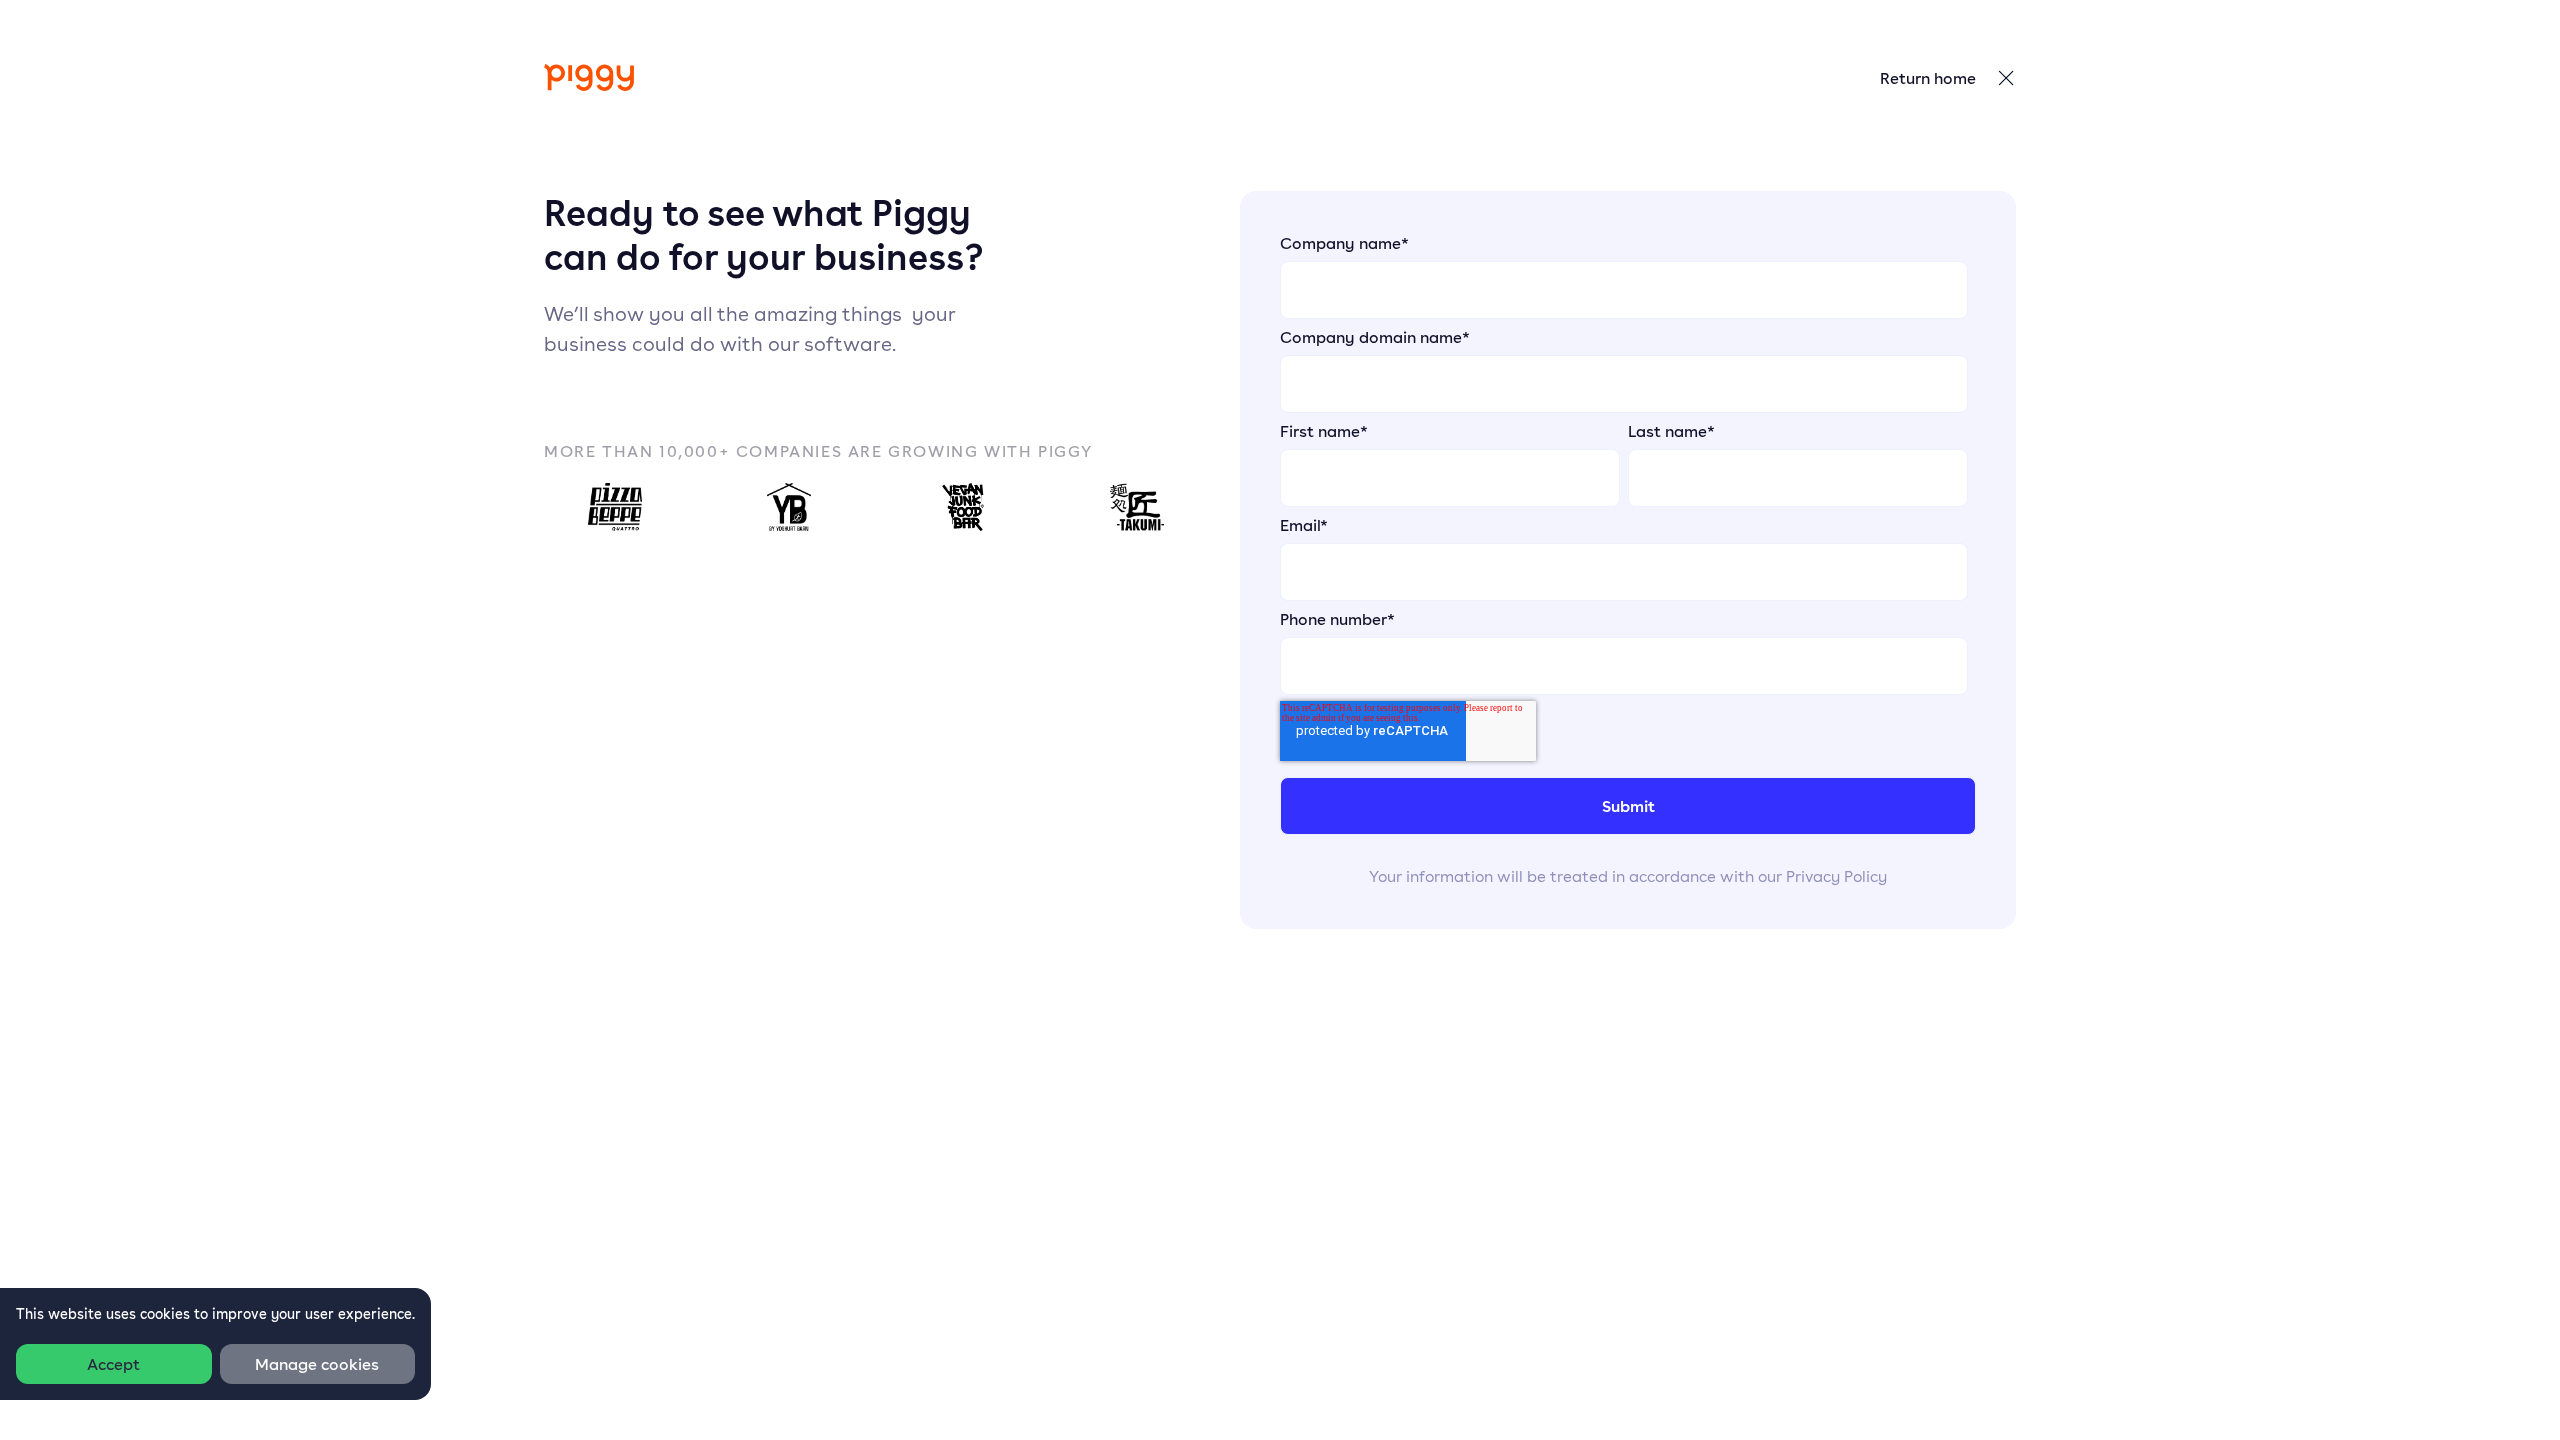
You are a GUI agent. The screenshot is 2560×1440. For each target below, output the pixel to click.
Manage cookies (317, 1364)
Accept (113, 1364)
